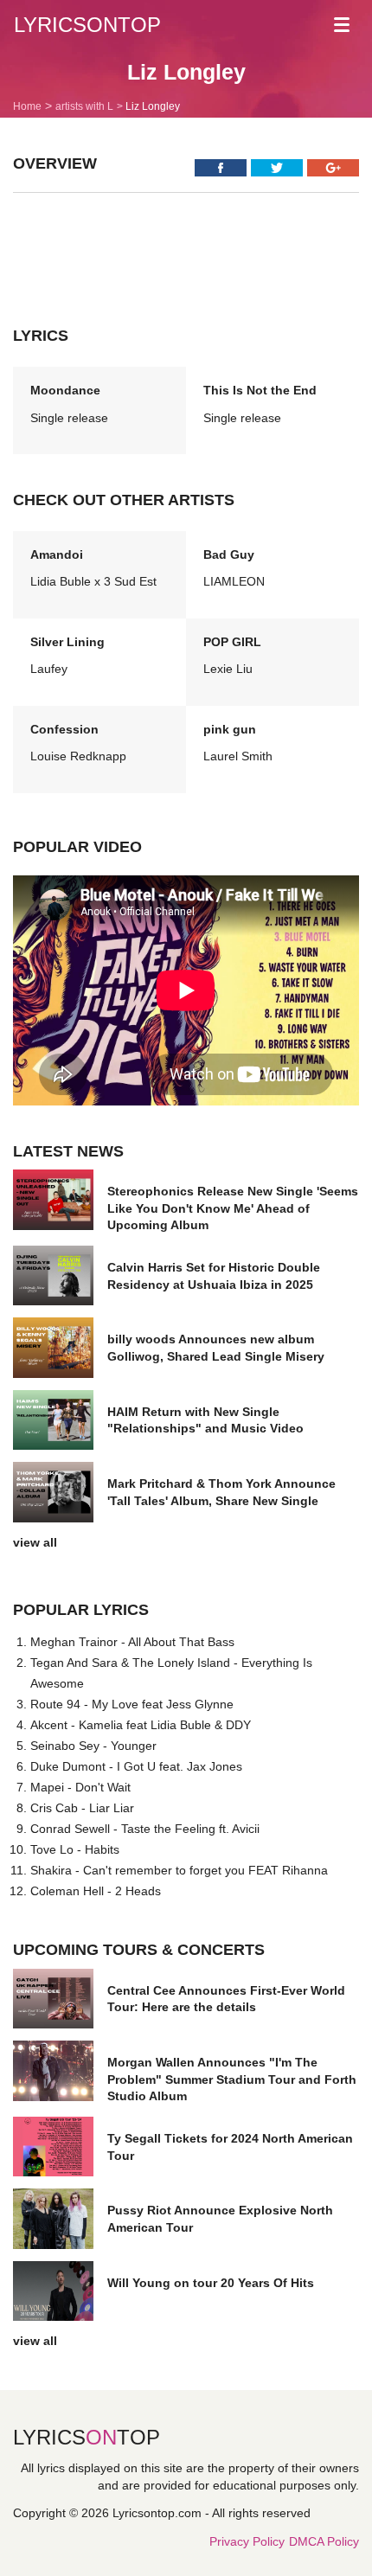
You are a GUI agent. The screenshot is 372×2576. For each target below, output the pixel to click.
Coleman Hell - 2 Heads (96, 1891)
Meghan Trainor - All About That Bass (132, 1642)
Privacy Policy (247, 2541)
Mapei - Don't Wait (80, 1787)
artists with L (84, 106)
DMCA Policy (324, 2541)
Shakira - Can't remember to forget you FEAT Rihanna (179, 1870)
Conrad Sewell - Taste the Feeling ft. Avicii (145, 1829)
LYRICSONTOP (87, 25)
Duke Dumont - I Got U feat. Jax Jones (136, 1766)
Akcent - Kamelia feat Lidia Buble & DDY (141, 1725)
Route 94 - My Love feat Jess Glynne (132, 1704)
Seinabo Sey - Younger (93, 1746)
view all (35, 1542)
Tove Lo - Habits (75, 1849)
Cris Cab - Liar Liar (82, 1808)
